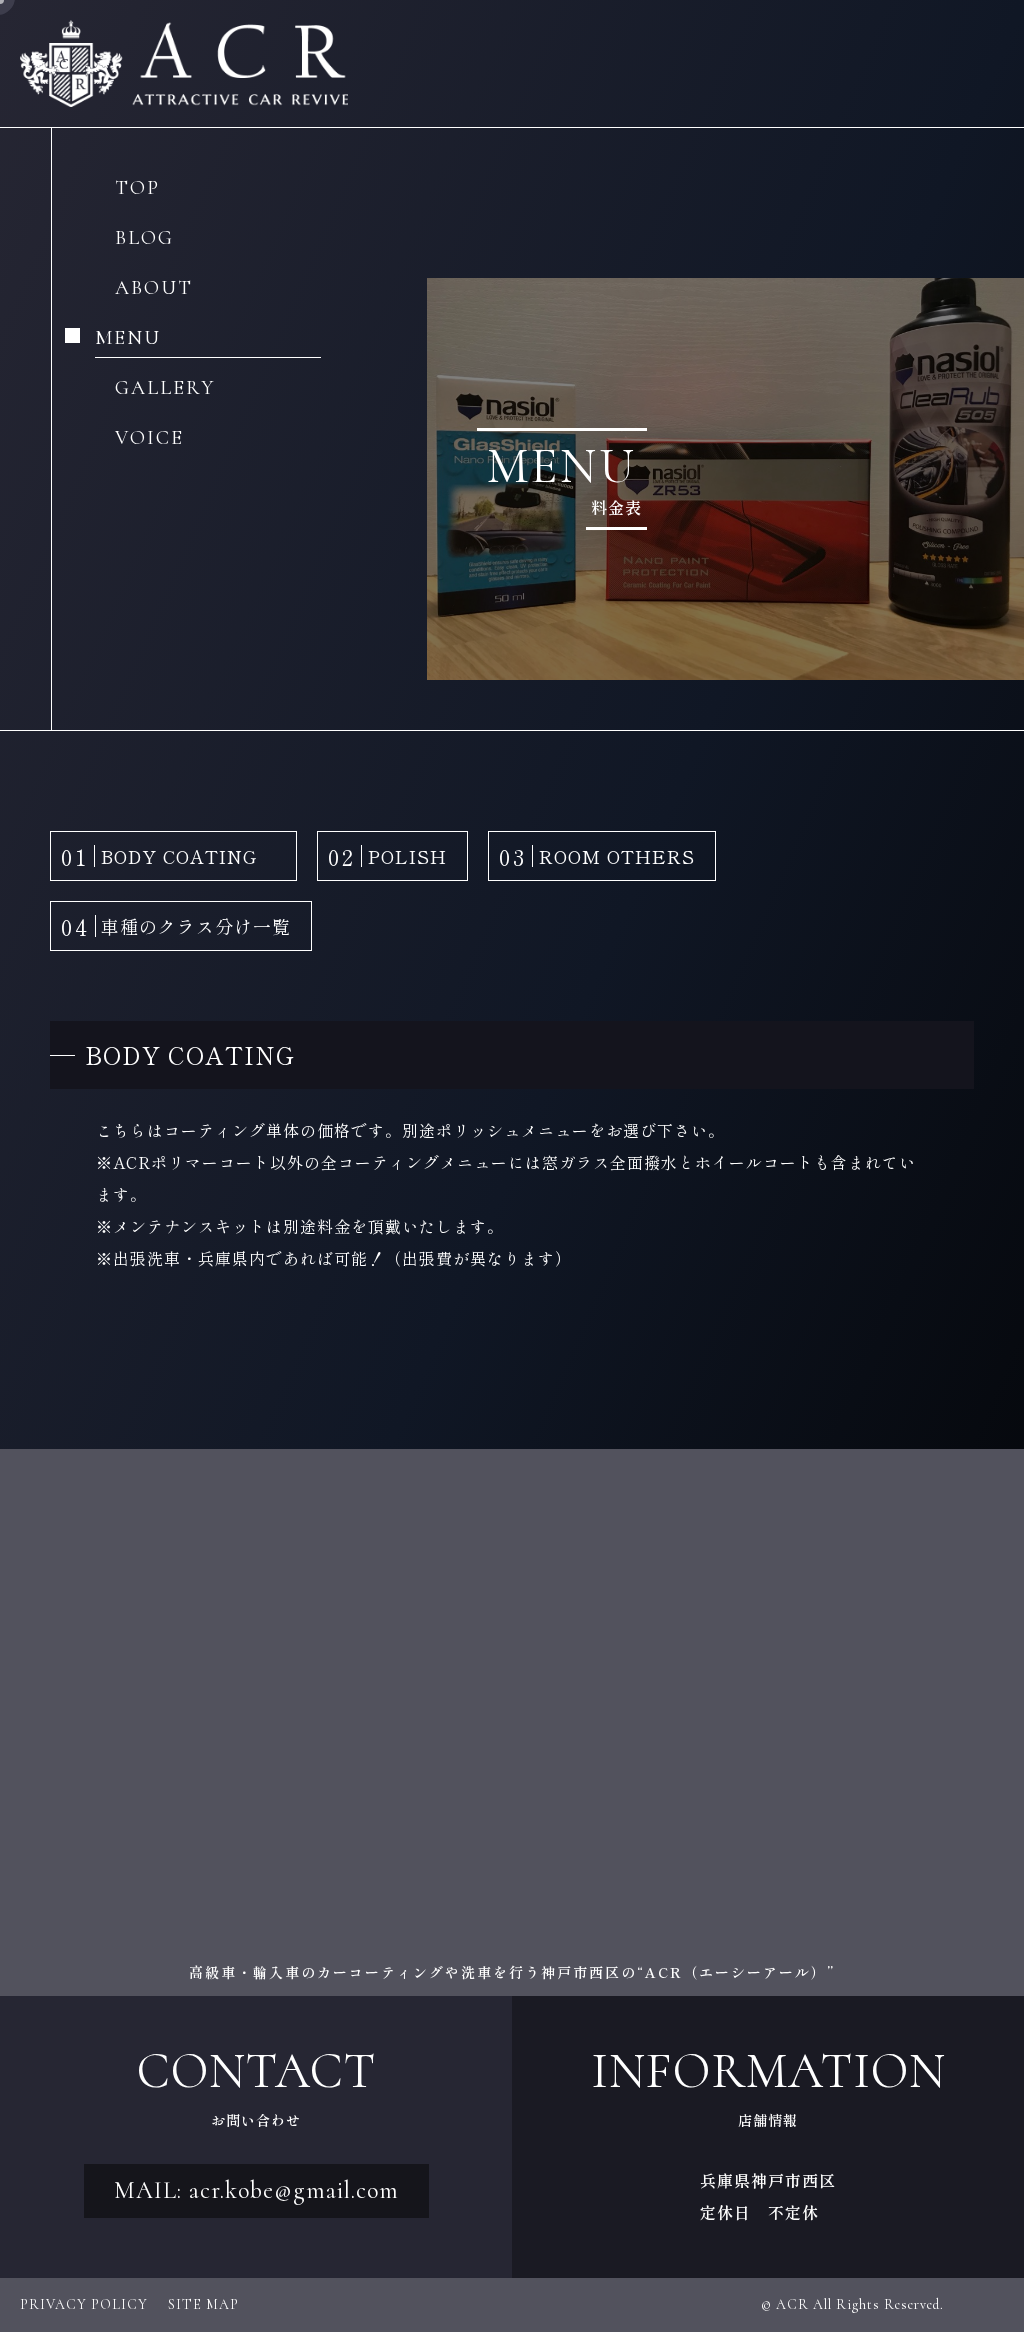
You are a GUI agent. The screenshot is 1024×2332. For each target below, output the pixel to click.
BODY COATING (168, 856)
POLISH (387, 856)
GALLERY (165, 389)
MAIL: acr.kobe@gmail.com (256, 2190)
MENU (128, 339)
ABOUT (154, 289)
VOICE (149, 439)
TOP (137, 189)
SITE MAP (203, 2304)
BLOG (144, 239)
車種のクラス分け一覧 (176, 926)
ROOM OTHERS (597, 856)
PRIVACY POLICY (84, 2304)
